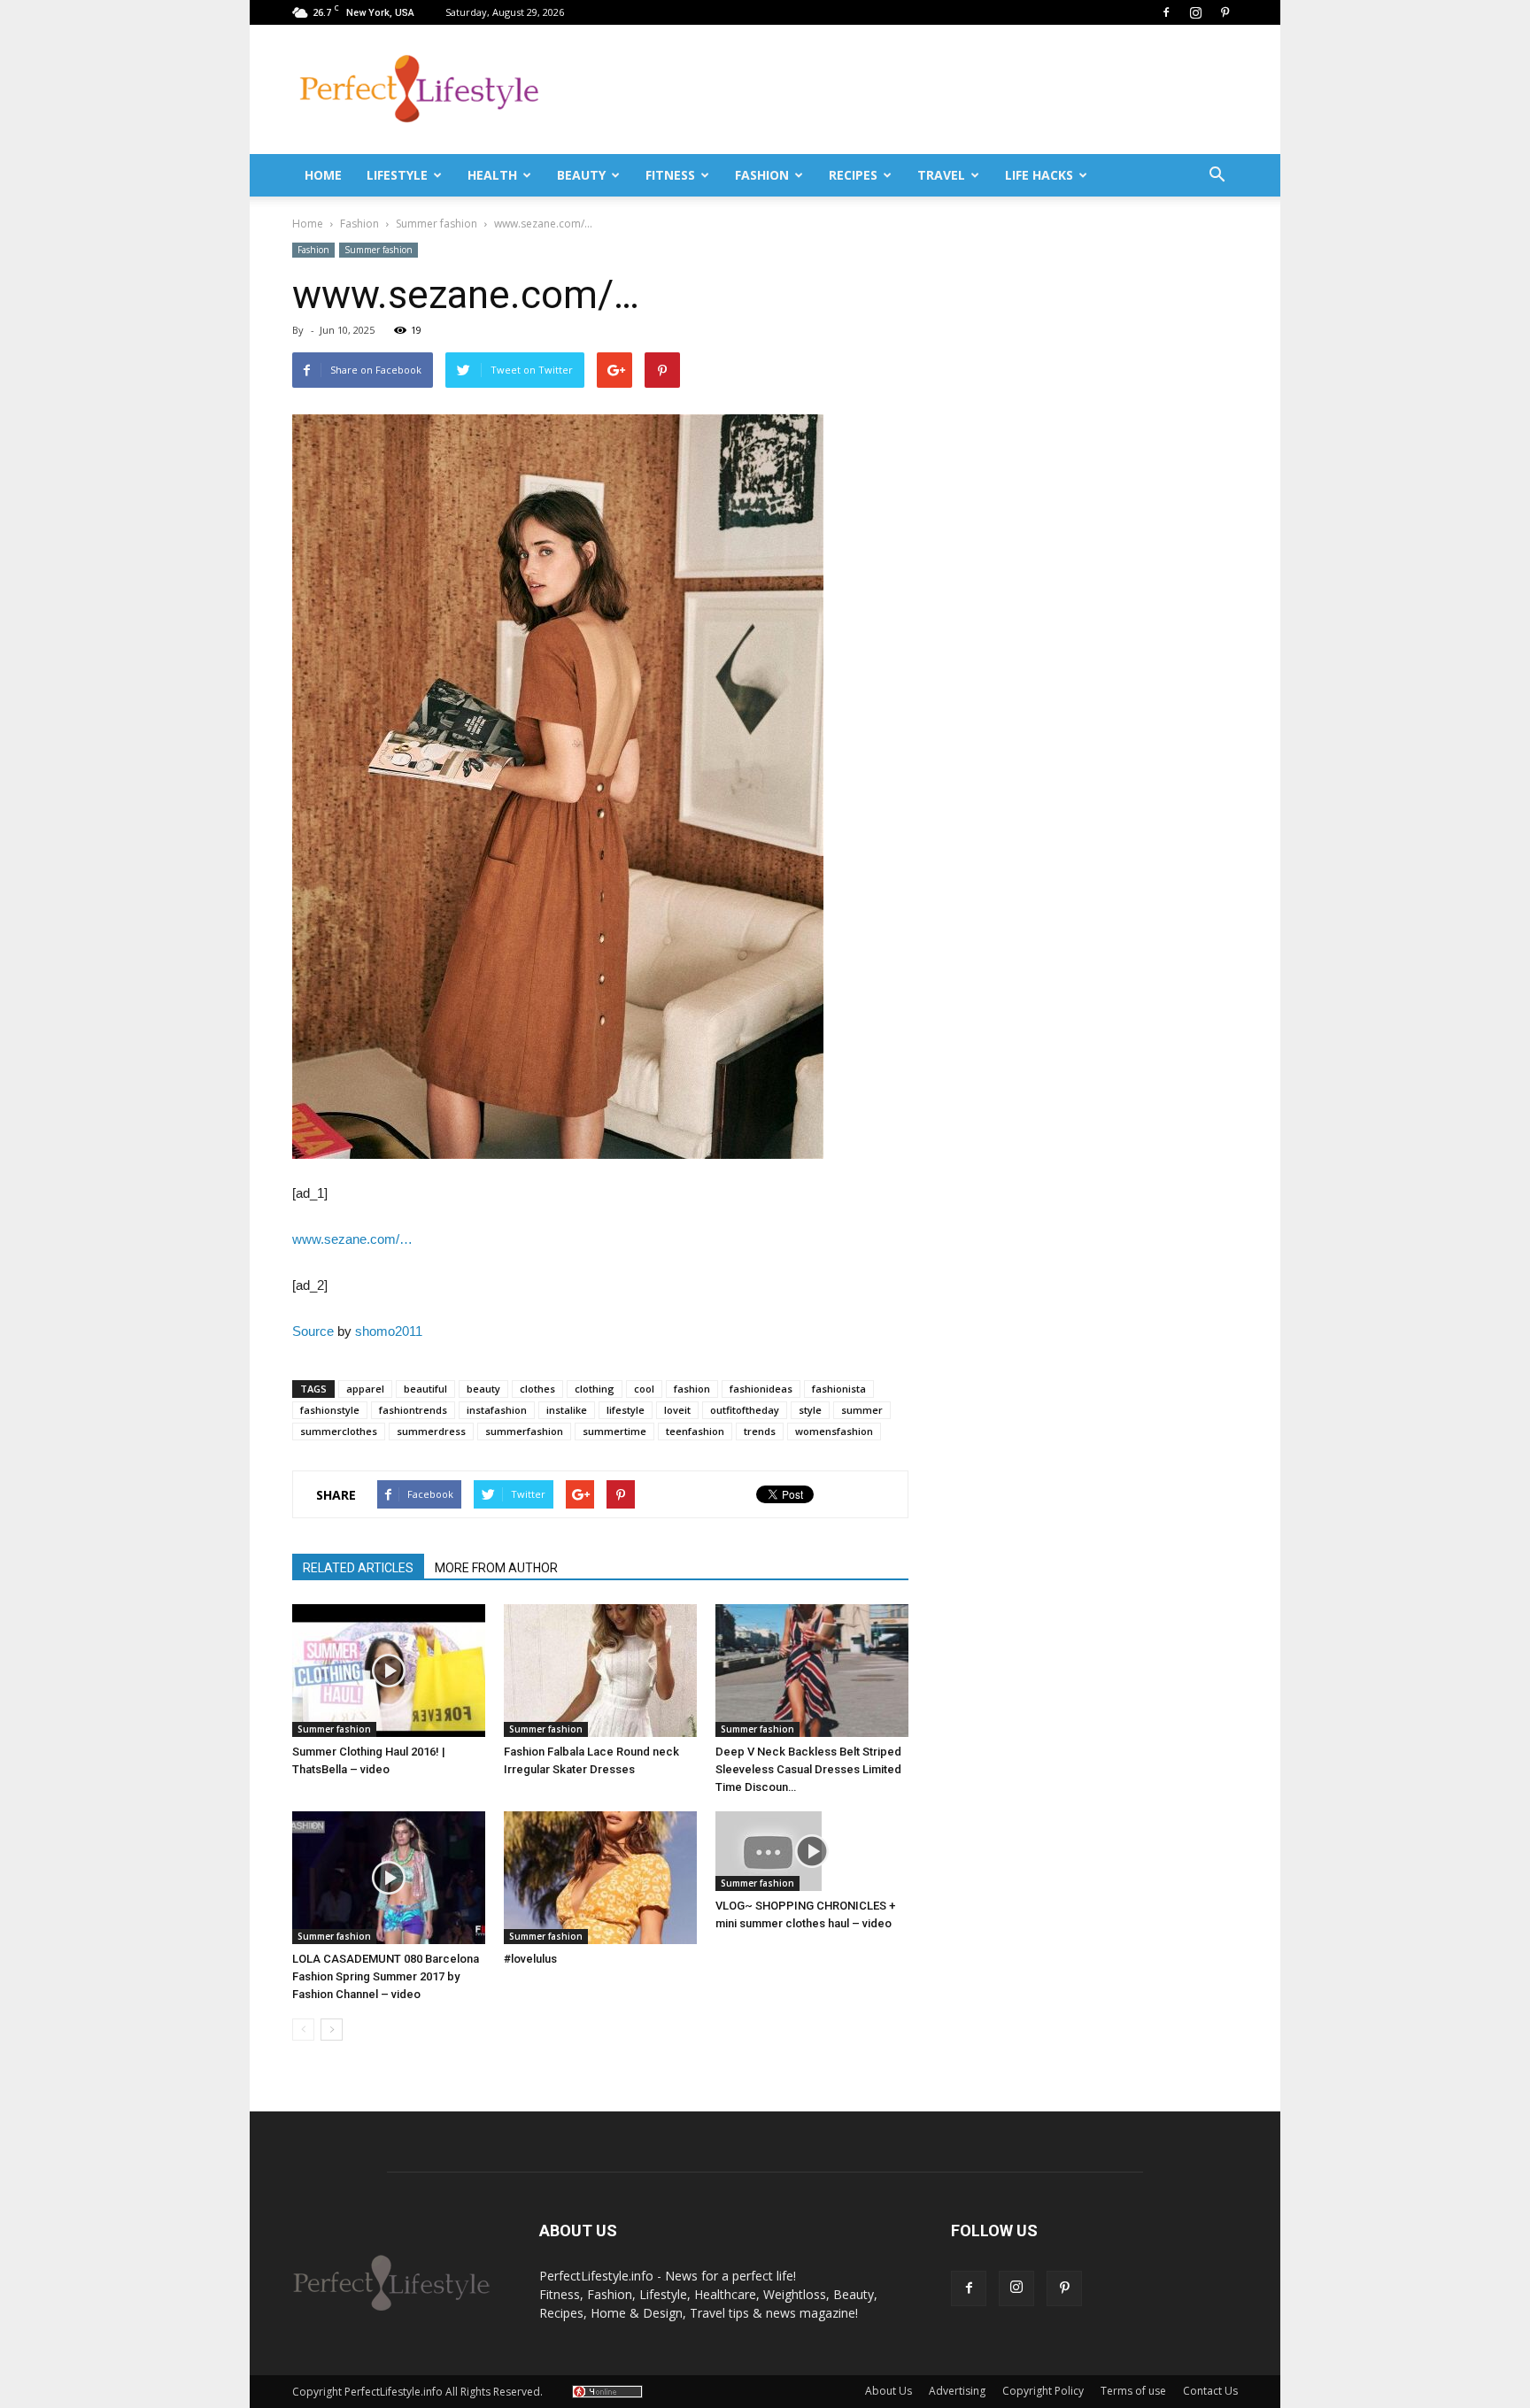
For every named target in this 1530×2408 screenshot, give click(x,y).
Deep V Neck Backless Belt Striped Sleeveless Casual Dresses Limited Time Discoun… (808, 1769)
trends (760, 1431)
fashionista (839, 1389)
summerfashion (524, 1431)
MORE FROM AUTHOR (496, 1568)
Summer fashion (379, 250)
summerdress (431, 1431)
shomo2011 (389, 1331)
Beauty (581, 175)
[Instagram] (1195, 12)
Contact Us (1210, 2391)
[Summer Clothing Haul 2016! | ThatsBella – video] (389, 1671)
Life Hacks (1039, 175)
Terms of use (1133, 2391)
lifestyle (626, 1410)
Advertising (957, 2391)
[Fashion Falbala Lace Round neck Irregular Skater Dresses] (600, 1671)
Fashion (762, 175)
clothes (537, 1389)
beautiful (425, 1389)
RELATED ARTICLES (358, 1568)
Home (323, 175)
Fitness (670, 175)
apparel (365, 1389)
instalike (567, 1410)
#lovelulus (530, 1959)
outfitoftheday (745, 1410)
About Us (889, 2391)
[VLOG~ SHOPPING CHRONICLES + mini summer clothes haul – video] (812, 1851)
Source (313, 1331)
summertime (614, 1431)
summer (862, 1410)
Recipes (853, 175)
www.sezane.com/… (352, 1239)
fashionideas (761, 1389)
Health (492, 175)
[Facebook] (1166, 12)
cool (644, 1389)
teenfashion (695, 1431)
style (810, 1410)
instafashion (497, 1410)
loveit (677, 1410)
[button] (1217, 175)
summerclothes (339, 1431)
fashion (692, 1389)
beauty (483, 1389)
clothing (595, 1389)
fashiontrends (413, 1410)
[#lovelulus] (600, 1878)
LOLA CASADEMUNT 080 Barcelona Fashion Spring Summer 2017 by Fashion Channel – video (386, 1976)
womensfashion (834, 1431)
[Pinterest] (1225, 12)
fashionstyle (330, 1410)
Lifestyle (397, 175)
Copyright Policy (1043, 2391)
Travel (941, 175)
